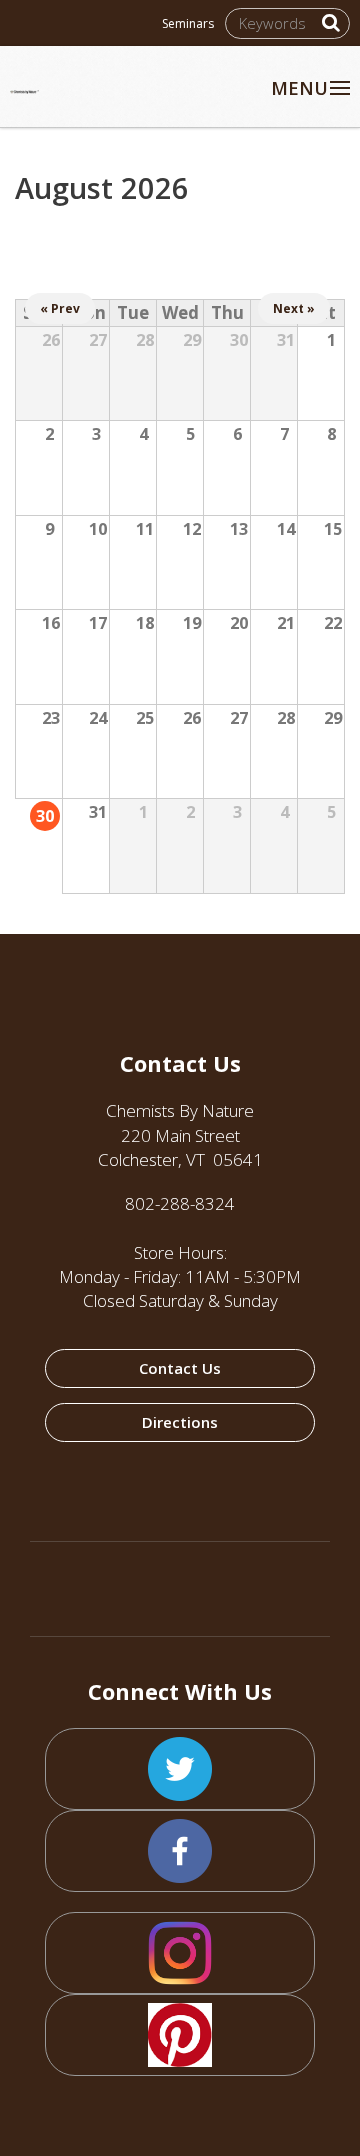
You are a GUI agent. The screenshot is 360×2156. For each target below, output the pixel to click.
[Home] (54, 79)
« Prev (60, 308)
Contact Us (180, 1368)
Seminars (188, 23)
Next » (294, 308)
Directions (180, 1422)
